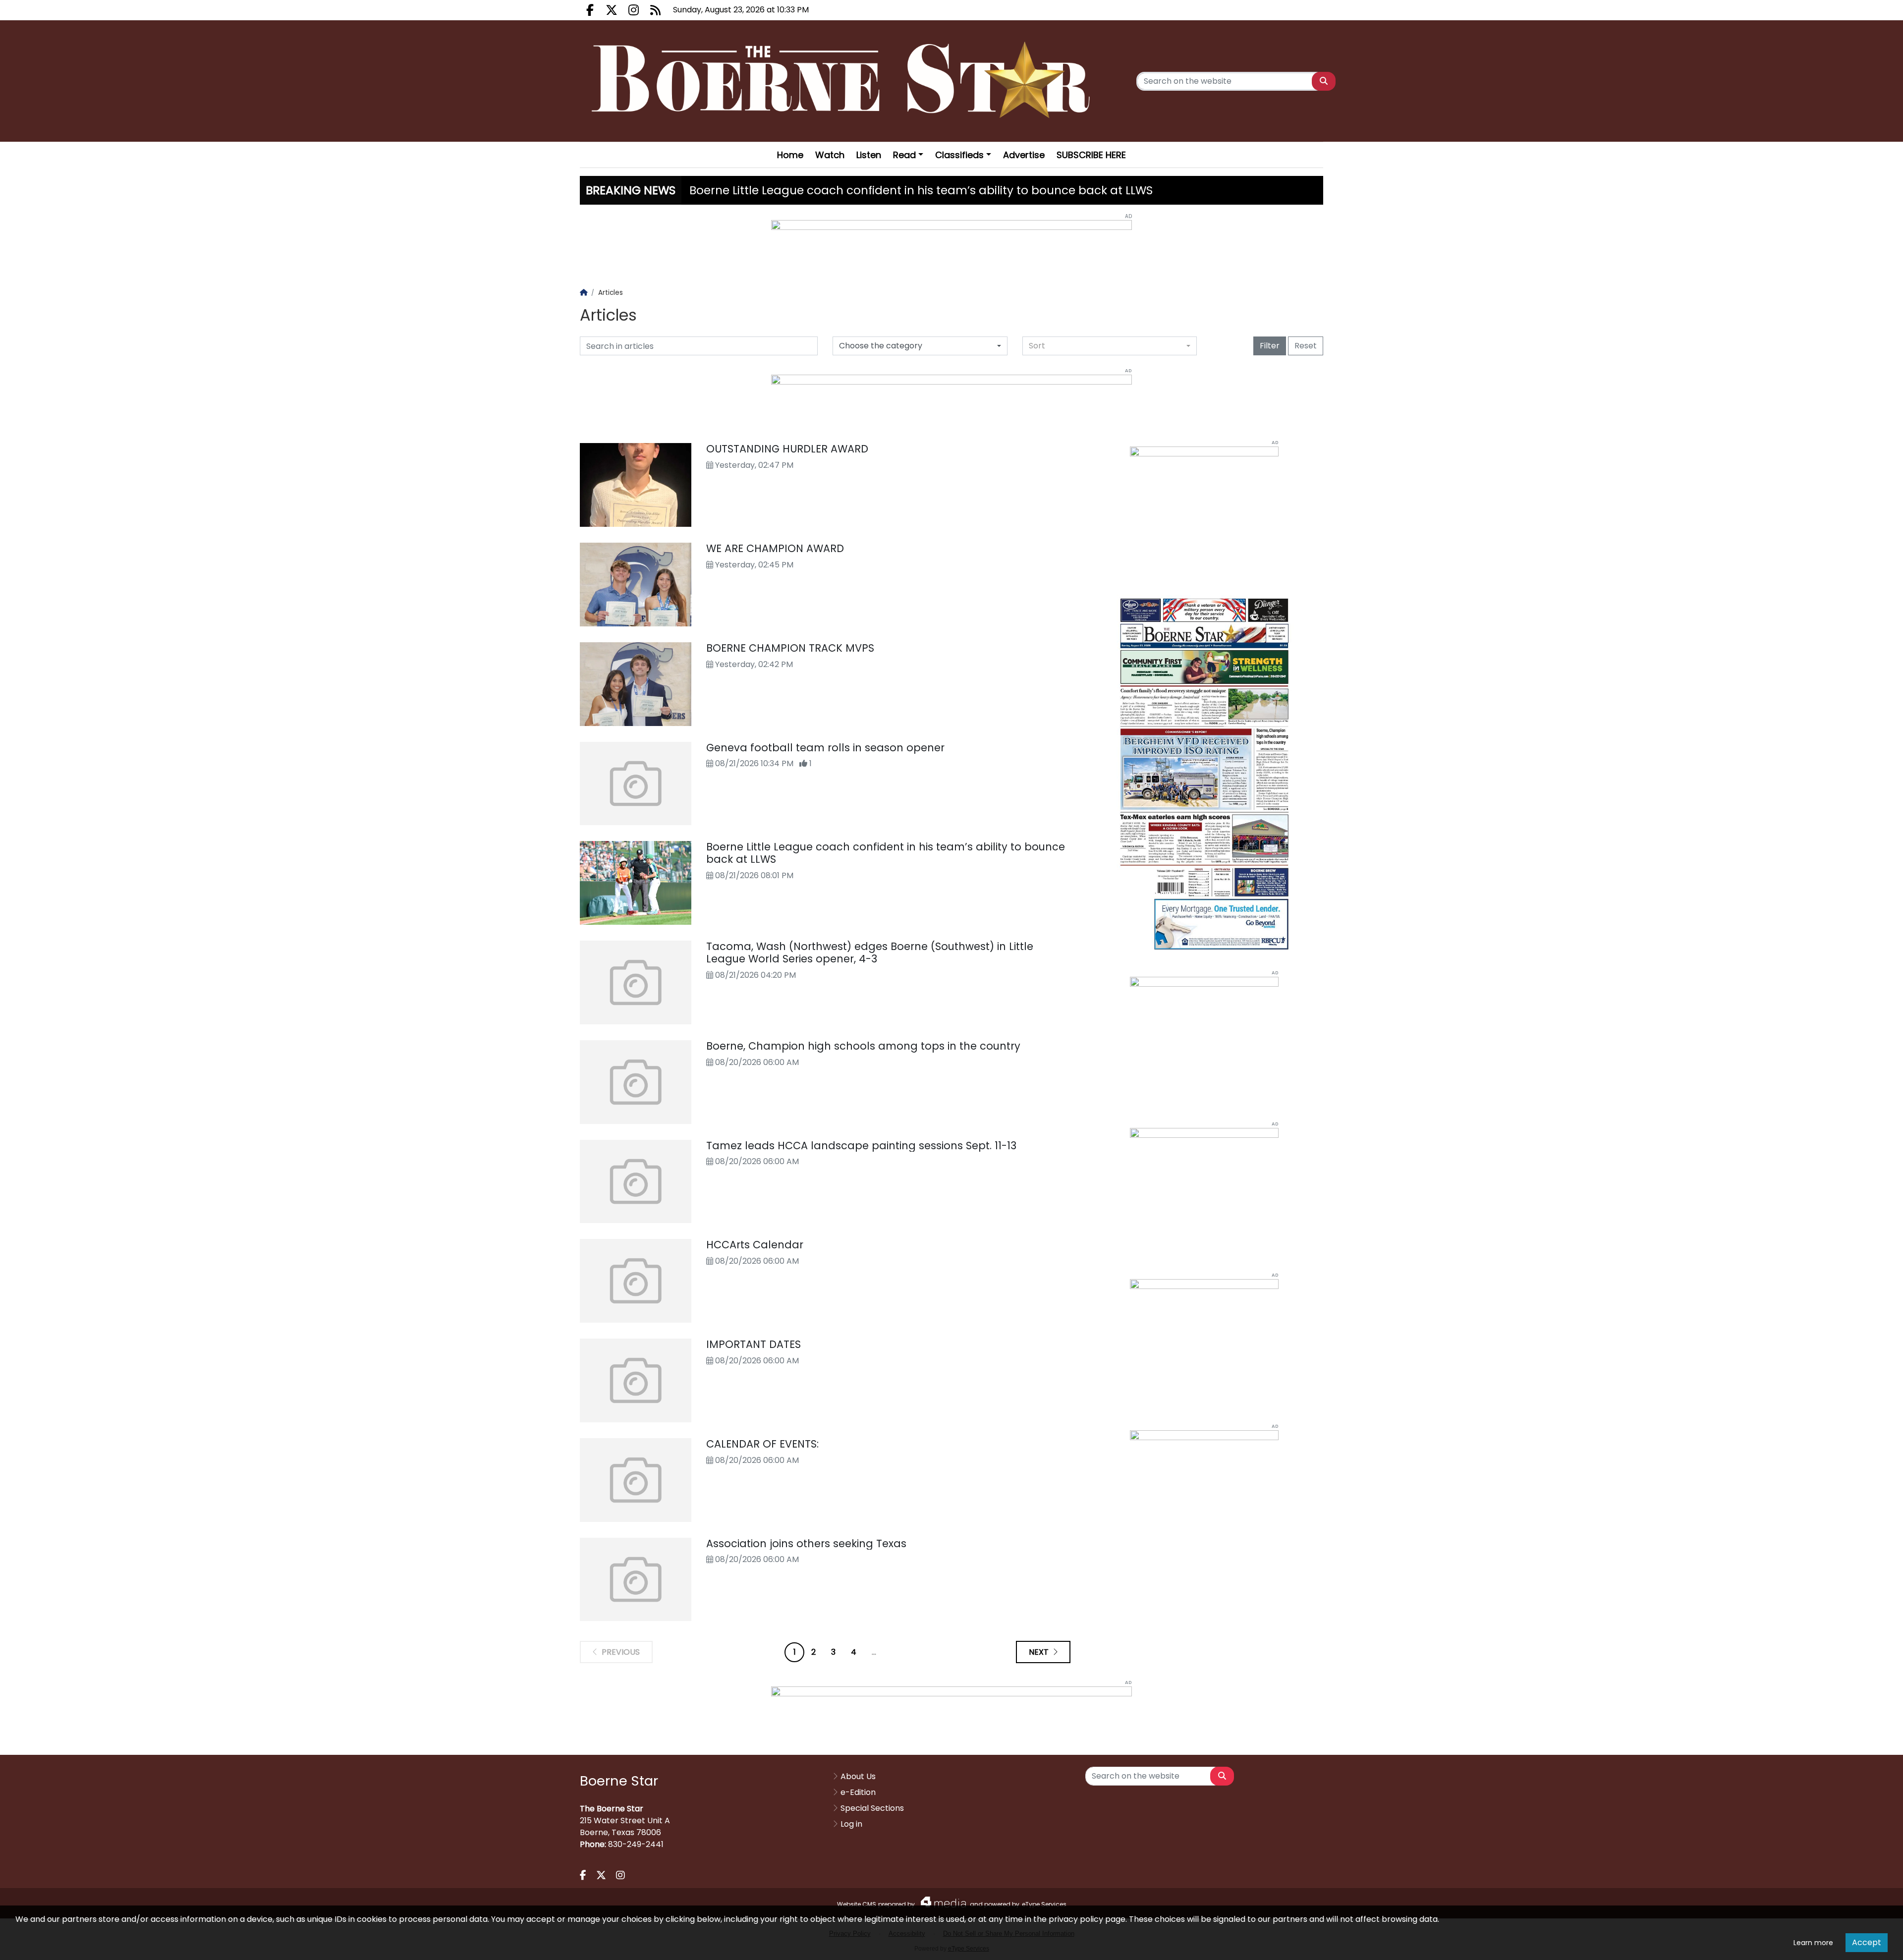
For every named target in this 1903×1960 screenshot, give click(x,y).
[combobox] (1110, 346)
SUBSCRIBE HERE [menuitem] (1091, 155)
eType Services (1044, 1904)
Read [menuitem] (904, 155)
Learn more (1813, 1943)
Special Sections (872, 1808)
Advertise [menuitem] (1024, 155)
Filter (1270, 346)
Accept (1867, 1942)
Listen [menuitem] (869, 155)
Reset (1306, 346)
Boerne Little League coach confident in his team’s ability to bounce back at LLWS (921, 190)
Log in (851, 1824)
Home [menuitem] (790, 155)
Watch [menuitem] (830, 155)
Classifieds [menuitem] (959, 155)
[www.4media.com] (941, 1902)
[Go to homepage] (844, 81)
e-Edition (858, 1792)
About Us (858, 1776)
